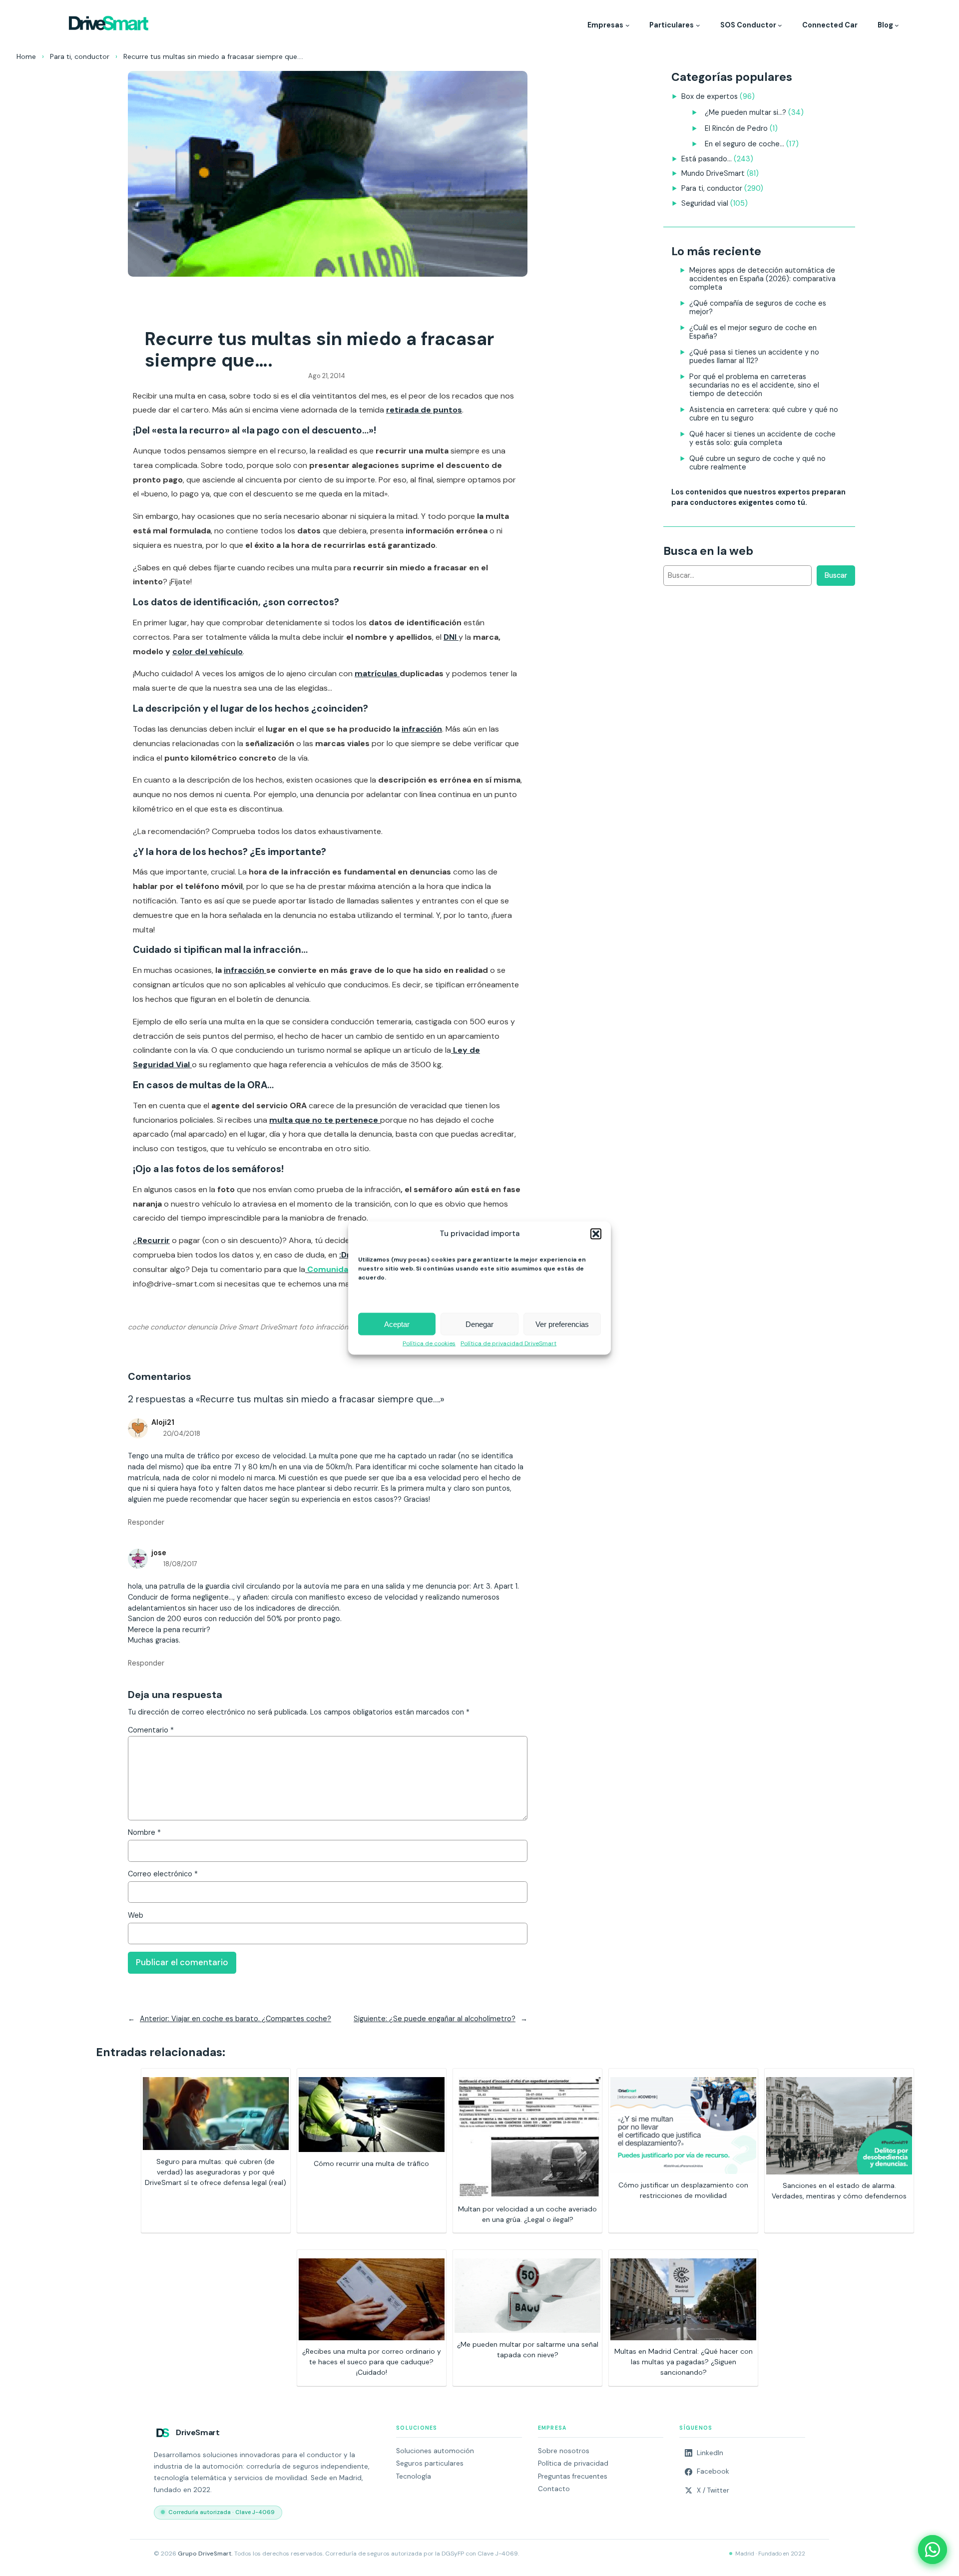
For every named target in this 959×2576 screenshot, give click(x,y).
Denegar (479, 1324)
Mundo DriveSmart (713, 173)
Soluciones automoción (435, 2451)
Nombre (144, 1832)
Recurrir (154, 1240)
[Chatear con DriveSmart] (933, 2550)
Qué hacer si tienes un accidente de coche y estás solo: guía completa (762, 438)
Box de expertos (710, 96)
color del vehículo (208, 651)
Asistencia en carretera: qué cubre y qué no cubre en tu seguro (764, 414)
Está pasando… (707, 159)
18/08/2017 (180, 1564)
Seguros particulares (430, 2463)
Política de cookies (429, 1344)
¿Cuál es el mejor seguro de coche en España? (753, 332)
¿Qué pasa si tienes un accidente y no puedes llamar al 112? (754, 356)
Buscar (836, 575)
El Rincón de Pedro (736, 128)
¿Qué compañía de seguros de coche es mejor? (758, 307)
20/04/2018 (182, 1434)
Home (26, 56)
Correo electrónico (163, 1874)
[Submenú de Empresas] (628, 25)
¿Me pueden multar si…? (745, 112)
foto (306, 1327)
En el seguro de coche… (744, 144)
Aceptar (397, 1324)
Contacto (554, 2489)
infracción (422, 729)
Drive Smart (239, 1327)
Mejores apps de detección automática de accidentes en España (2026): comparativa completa (762, 279)
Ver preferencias (562, 1324)
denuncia (202, 1327)
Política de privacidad (573, 2463)
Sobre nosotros (564, 2451)
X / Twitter (713, 2490)
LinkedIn (710, 2453)
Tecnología (414, 2476)
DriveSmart (279, 1327)
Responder (146, 1522)
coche (138, 1327)
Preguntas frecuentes (573, 2476)
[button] (596, 1234)
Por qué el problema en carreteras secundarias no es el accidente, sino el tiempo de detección (754, 385)
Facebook (713, 2471)
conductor (168, 1327)
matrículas (377, 673)
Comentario (151, 1730)
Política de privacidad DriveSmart (508, 1344)
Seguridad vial (705, 203)
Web (136, 1915)
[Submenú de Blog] (897, 25)
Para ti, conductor (80, 56)
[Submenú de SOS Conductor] (780, 25)
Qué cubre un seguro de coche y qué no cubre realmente (757, 463)
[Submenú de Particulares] (698, 25)
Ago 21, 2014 (327, 376)
